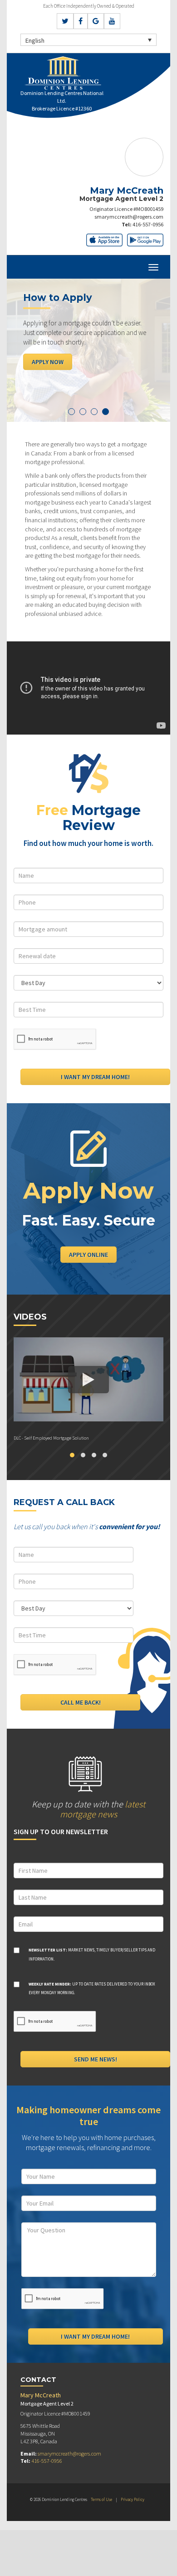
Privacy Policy (133, 2499)
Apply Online (88, 1255)
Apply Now (48, 362)
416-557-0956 (148, 224)
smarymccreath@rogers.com (129, 217)
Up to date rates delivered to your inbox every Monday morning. (92, 1988)
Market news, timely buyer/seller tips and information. (92, 1954)
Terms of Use (101, 2499)
